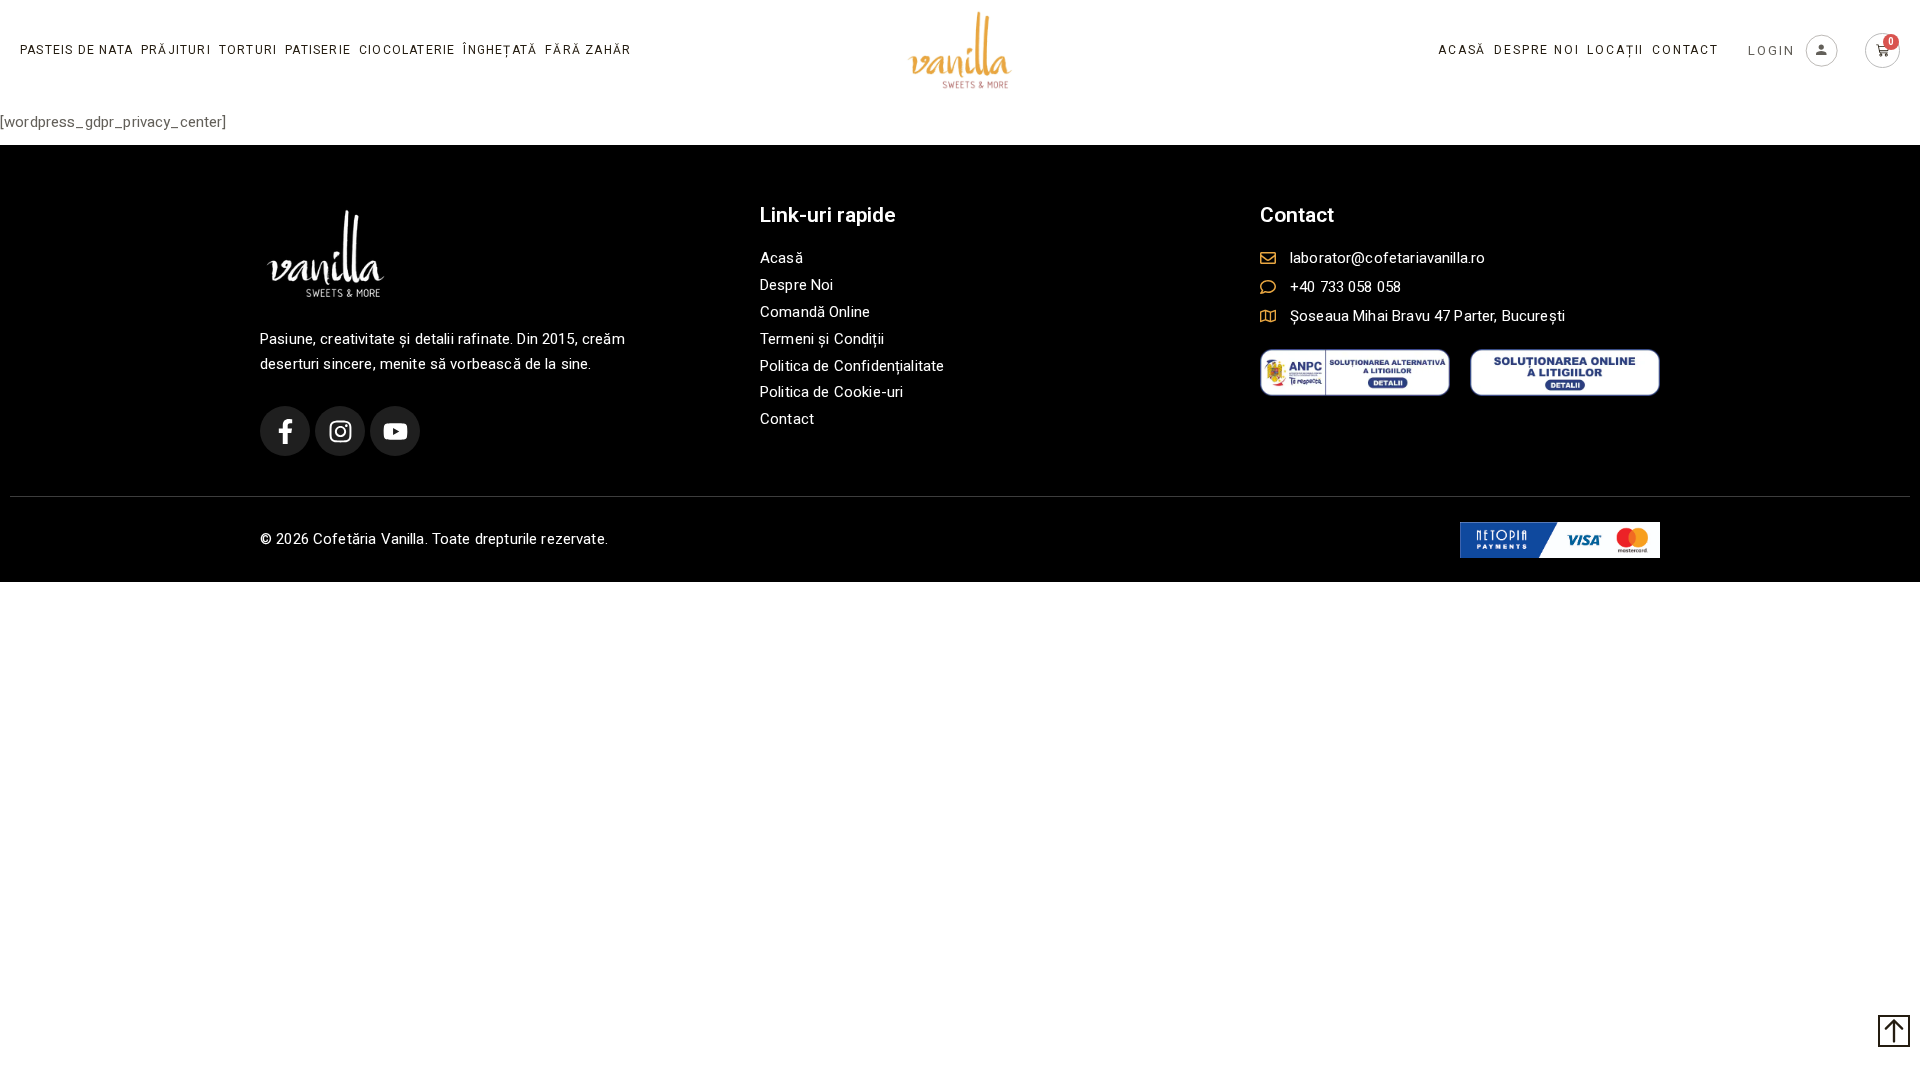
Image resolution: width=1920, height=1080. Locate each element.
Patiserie (318, 50)
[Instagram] (340, 431)
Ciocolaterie (407, 50)
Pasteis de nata (76, 50)
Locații (1615, 50)
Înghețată (500, 50)
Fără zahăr (588, 50)
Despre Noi (1536, 50)
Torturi (248, 50)
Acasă (1462, 50)
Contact (1685, 50)
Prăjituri (176, 50)
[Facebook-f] (285, 431)
